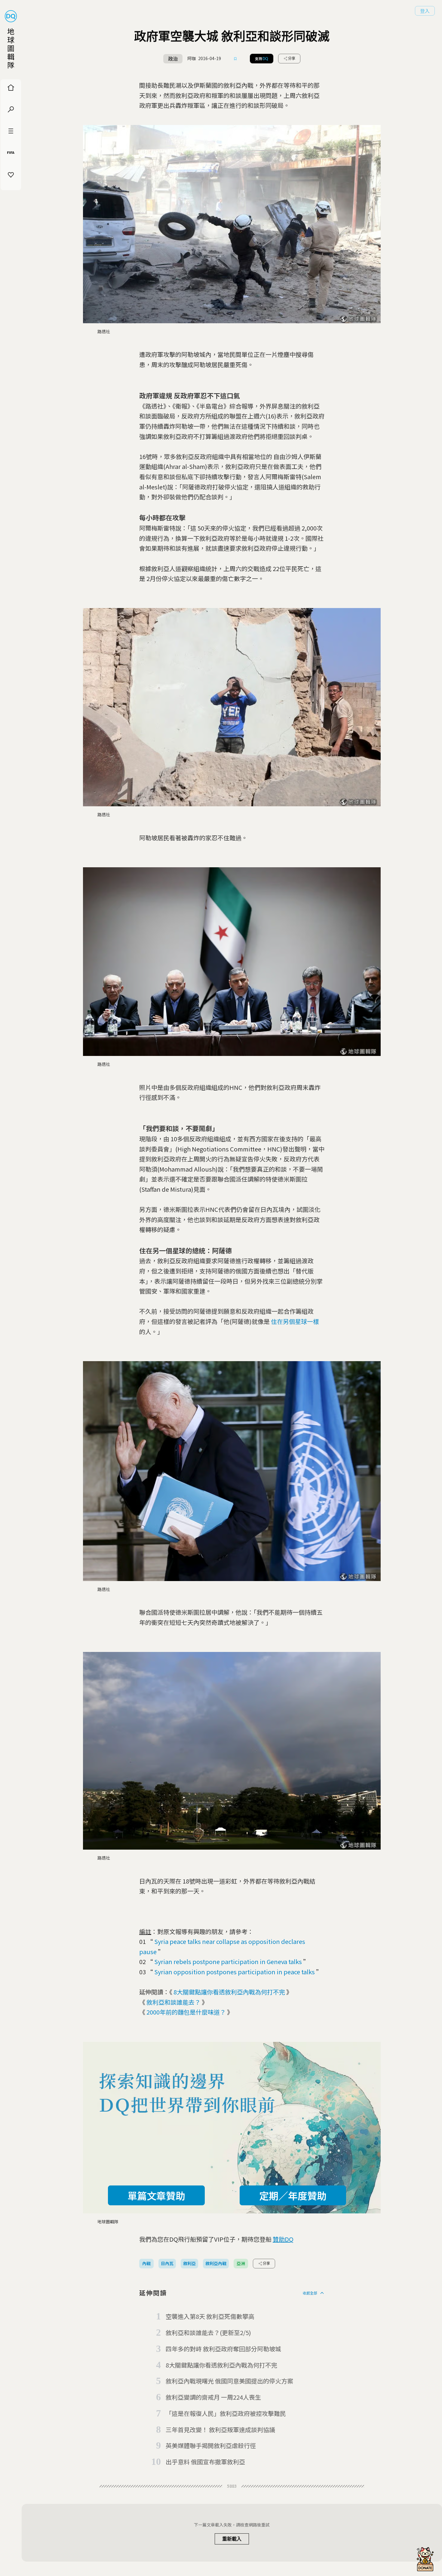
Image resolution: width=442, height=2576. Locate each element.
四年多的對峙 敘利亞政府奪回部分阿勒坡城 (223, 2349)
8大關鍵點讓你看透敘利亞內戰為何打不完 (229, 1992)
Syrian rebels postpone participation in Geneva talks (228, 1962)
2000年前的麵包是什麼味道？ (186, 2012)
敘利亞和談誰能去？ (173, 2002)
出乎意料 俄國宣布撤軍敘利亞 (205, 2462)
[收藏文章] (235, 59)
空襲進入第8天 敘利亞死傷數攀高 (210, 2316)
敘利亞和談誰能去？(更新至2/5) (208, 2333)
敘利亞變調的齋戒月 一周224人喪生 (213, 2397)
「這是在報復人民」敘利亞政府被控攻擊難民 (226, 2413)
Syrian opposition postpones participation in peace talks (235, 1972)
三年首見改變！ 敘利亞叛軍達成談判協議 (220, 2430)
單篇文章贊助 (156, 2195)
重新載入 (232, 2539)
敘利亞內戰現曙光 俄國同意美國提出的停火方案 (229, 2381)
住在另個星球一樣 (295, 1321)
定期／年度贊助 (293, 2195)
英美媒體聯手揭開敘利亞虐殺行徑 (211, 2445)
